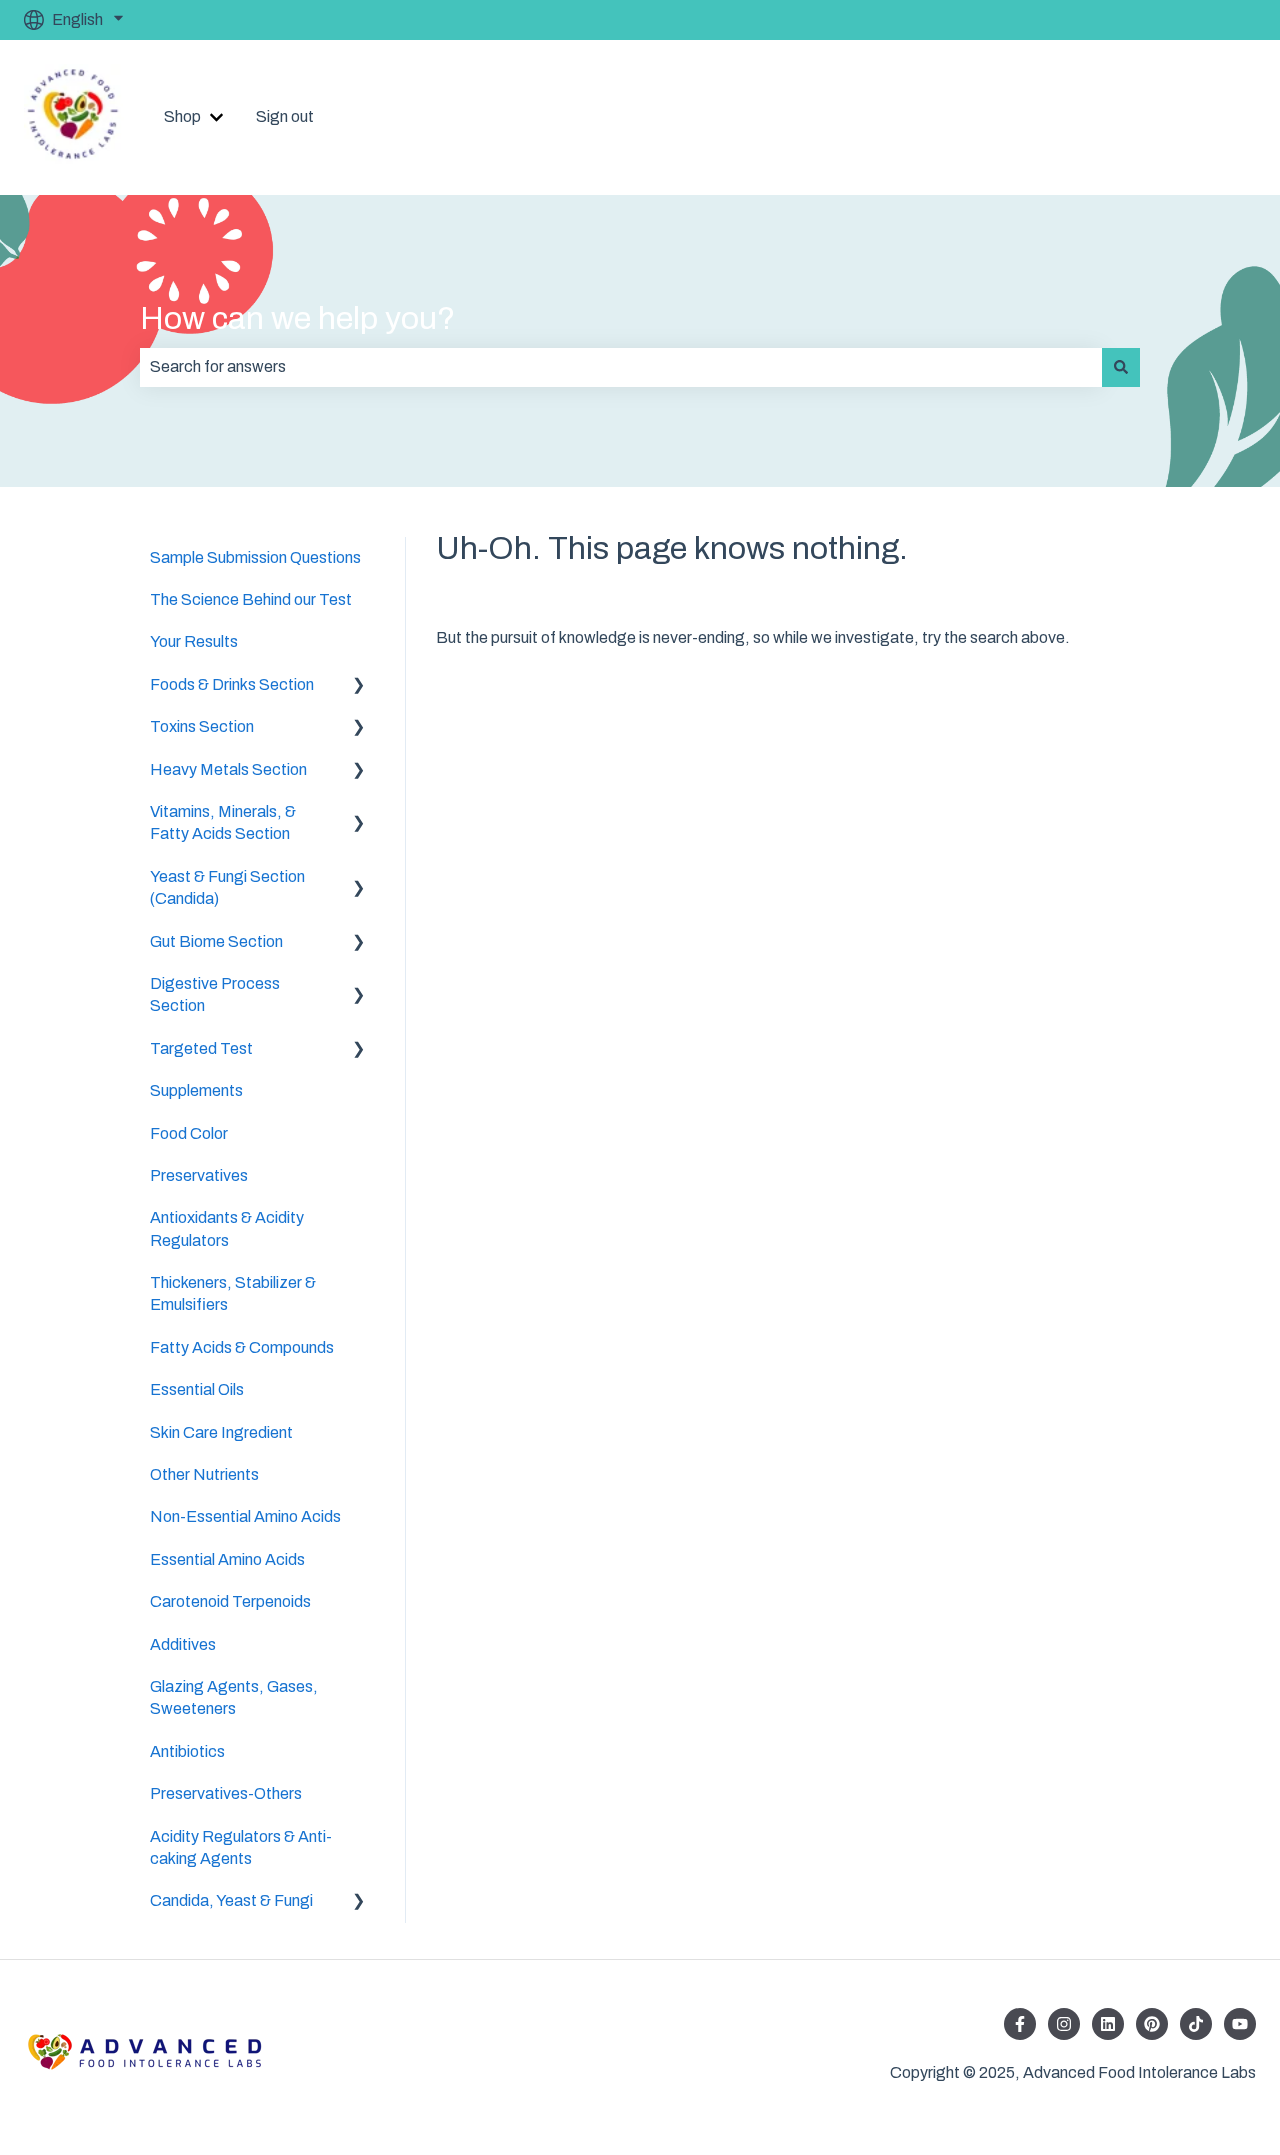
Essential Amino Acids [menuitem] (227, 1559)
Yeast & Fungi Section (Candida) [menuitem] (227, 887)
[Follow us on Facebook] (1020, 2024)
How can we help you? (297, 318)
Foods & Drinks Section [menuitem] (232, 684)
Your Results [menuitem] (194, 641)
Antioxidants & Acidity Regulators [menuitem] (227, 1228)
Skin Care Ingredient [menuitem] (221, 1432)
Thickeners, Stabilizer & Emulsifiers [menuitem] (233, 1293)
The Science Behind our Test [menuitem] (251, 599)
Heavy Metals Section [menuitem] (228, 769)
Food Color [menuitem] (189, 1133)
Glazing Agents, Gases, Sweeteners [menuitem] (234, 1697)
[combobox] (621, 367)
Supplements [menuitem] (196, 1090)
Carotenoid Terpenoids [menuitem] (230, 1601)
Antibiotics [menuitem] (187, 1751)
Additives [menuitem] (183, 1644)
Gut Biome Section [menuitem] (216, 941)
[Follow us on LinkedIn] (1108, 2024)
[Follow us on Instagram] (1064, 2024)
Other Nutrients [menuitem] (204, 1474)
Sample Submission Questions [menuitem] (255, 557)
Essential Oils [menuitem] (197, 1389)
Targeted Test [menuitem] (201, 1048)
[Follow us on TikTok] (1196, 2024)
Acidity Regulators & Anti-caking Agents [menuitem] (241, 1847)
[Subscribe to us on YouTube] (1240, 2024)
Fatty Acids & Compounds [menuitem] (242, 1347)
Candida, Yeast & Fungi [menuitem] (231, 1900)
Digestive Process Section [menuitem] (215, 994)
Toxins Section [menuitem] (202, 726)
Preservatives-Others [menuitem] (226, 1793)
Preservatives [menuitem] (199, 1175)
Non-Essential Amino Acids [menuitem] (245, 1516)
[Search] (1121, 367)
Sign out (285, 116)
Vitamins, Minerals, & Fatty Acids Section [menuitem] (223, 822)
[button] (359, 686)
